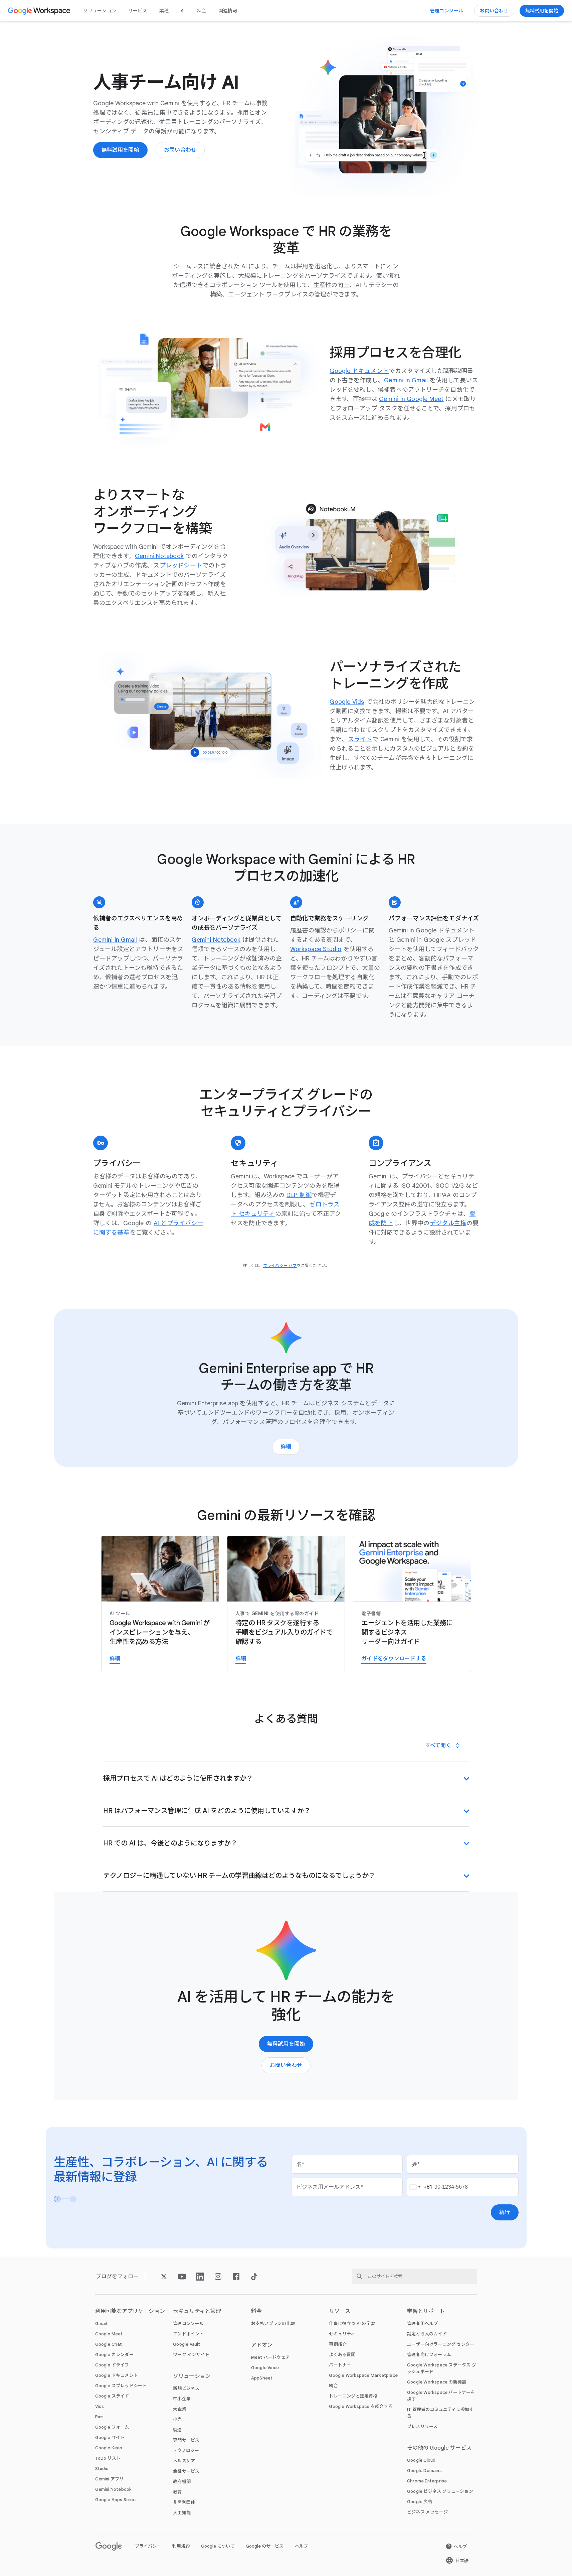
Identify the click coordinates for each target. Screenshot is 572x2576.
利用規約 (181, 2546)
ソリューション (100, 11)
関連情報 (228, 11)
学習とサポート (426, 2311)
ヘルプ (301, 2546)
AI (183, 11)
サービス (138, 11)
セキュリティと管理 (197, 2311)
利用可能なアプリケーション (130, 2311)
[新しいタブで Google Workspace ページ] (40, 11)
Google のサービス (265, 2546)
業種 (164, 11)
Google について (218, 2546)
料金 (202, 11)
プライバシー (148, 2546)
